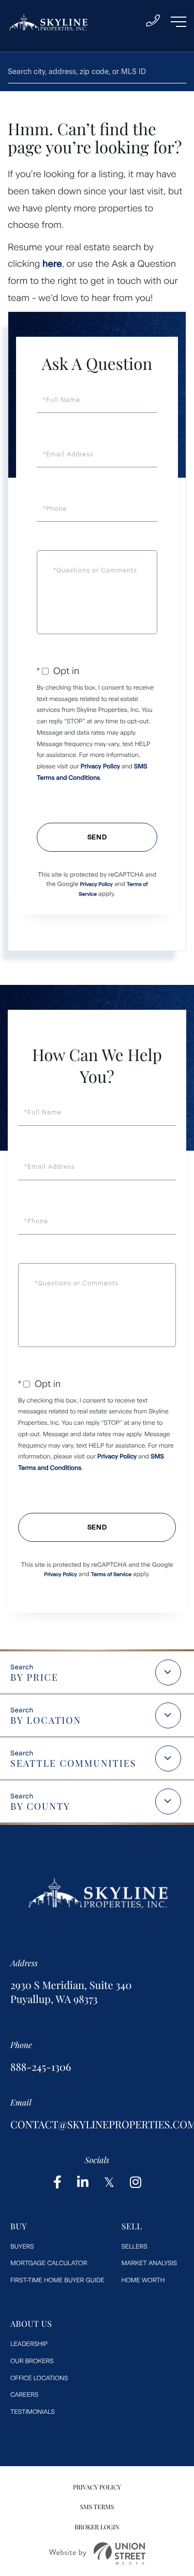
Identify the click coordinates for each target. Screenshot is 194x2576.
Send (97, 837)
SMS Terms (97, 2507)
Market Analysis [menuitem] (149, 2263)
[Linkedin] (83, 2183)
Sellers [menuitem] (135, 2246)
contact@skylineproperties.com (97, 2124)
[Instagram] (136, 2183)
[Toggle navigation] (178, 22)
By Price (34, 1677)
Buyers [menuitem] (22, 2246)
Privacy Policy (100, 766)
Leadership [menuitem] (29, 2344)
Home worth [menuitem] (143, 2280)
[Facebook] (57, 2183)
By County (40, 1806)
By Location (46, 1720)
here (52, 264)
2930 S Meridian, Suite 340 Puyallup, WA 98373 (71, 1992)
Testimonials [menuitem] (33, 2412)
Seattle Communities (73, 1763)
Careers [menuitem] (24, 2395)
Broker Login (97, 2527)
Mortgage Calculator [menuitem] (49, 2263)
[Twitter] (109, 2183)
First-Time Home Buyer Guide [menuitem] (57, 2280)
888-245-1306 (41, 2067)
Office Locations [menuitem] (39, 2378)
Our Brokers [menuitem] (32, 2361)
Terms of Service (111, 1574)
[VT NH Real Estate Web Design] (97, 2553)
